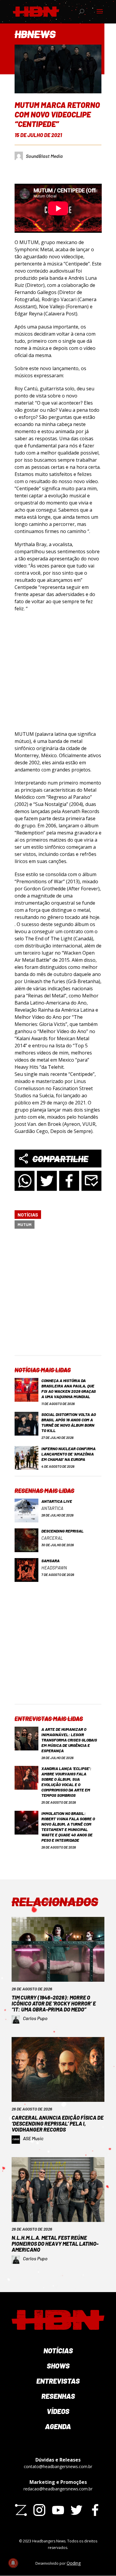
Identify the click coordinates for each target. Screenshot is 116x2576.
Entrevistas (58, 2381)
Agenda (58, 2426)
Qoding (74, 2563)
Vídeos (58, 2411)
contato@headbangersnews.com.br (58, 2466)
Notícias (28, 1215)
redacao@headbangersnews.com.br (58, 2489)
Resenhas (58, 2396)
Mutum (25, 1224)
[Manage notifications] (13, 2563)
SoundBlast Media (44, 156)
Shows (58, 2366)
